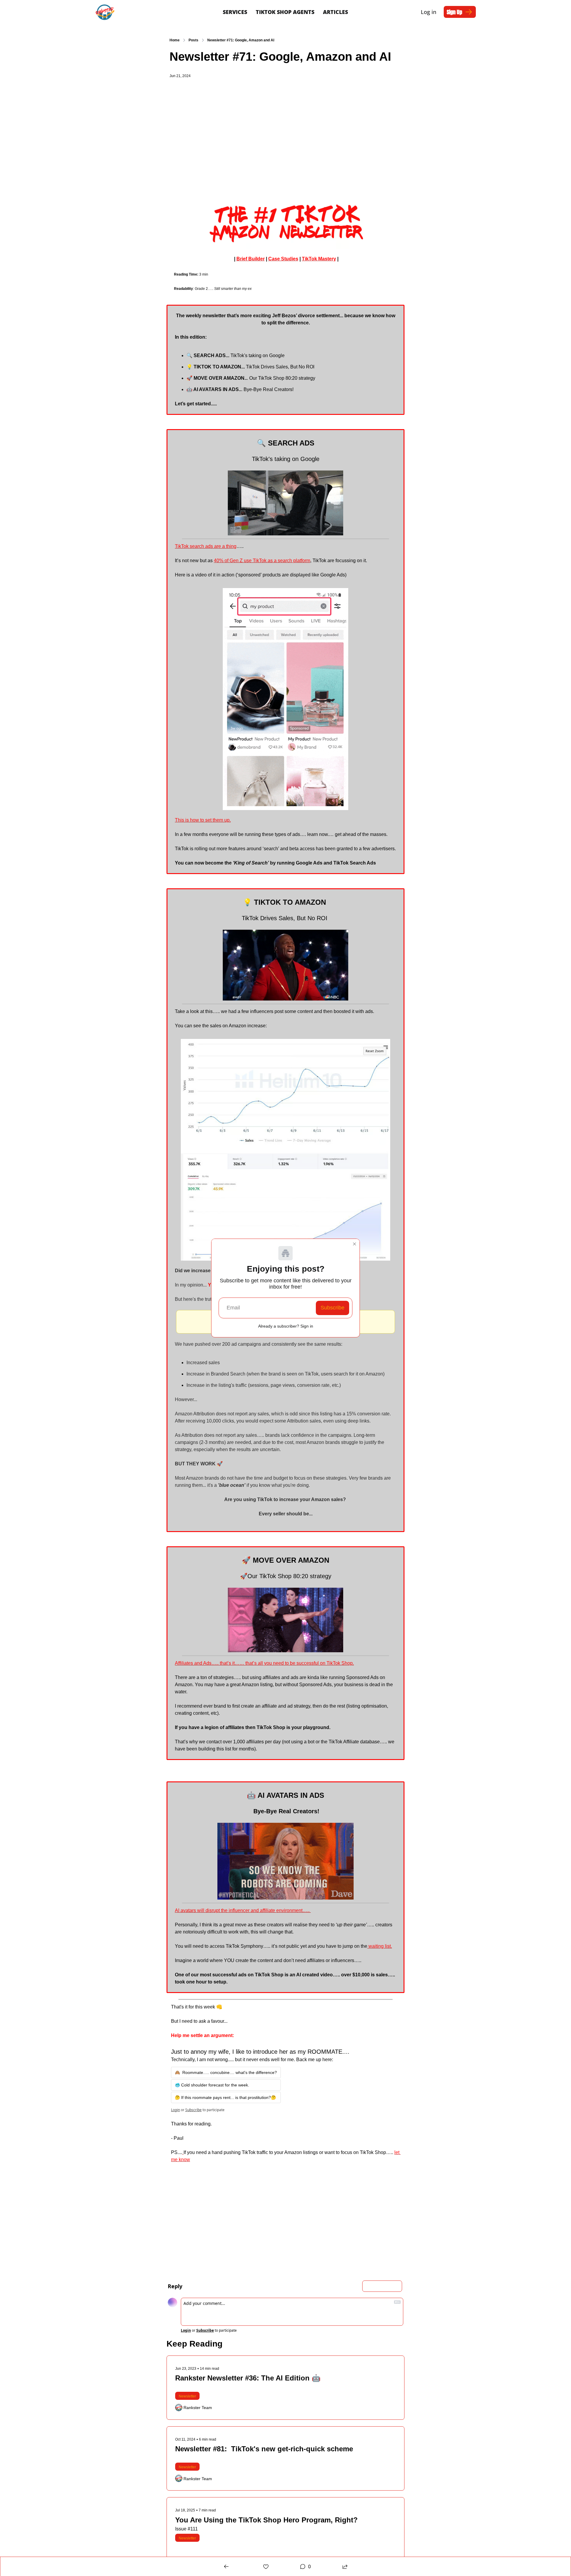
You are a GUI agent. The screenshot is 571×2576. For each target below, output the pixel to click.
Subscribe (332, 1308)
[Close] (354, 1244)
